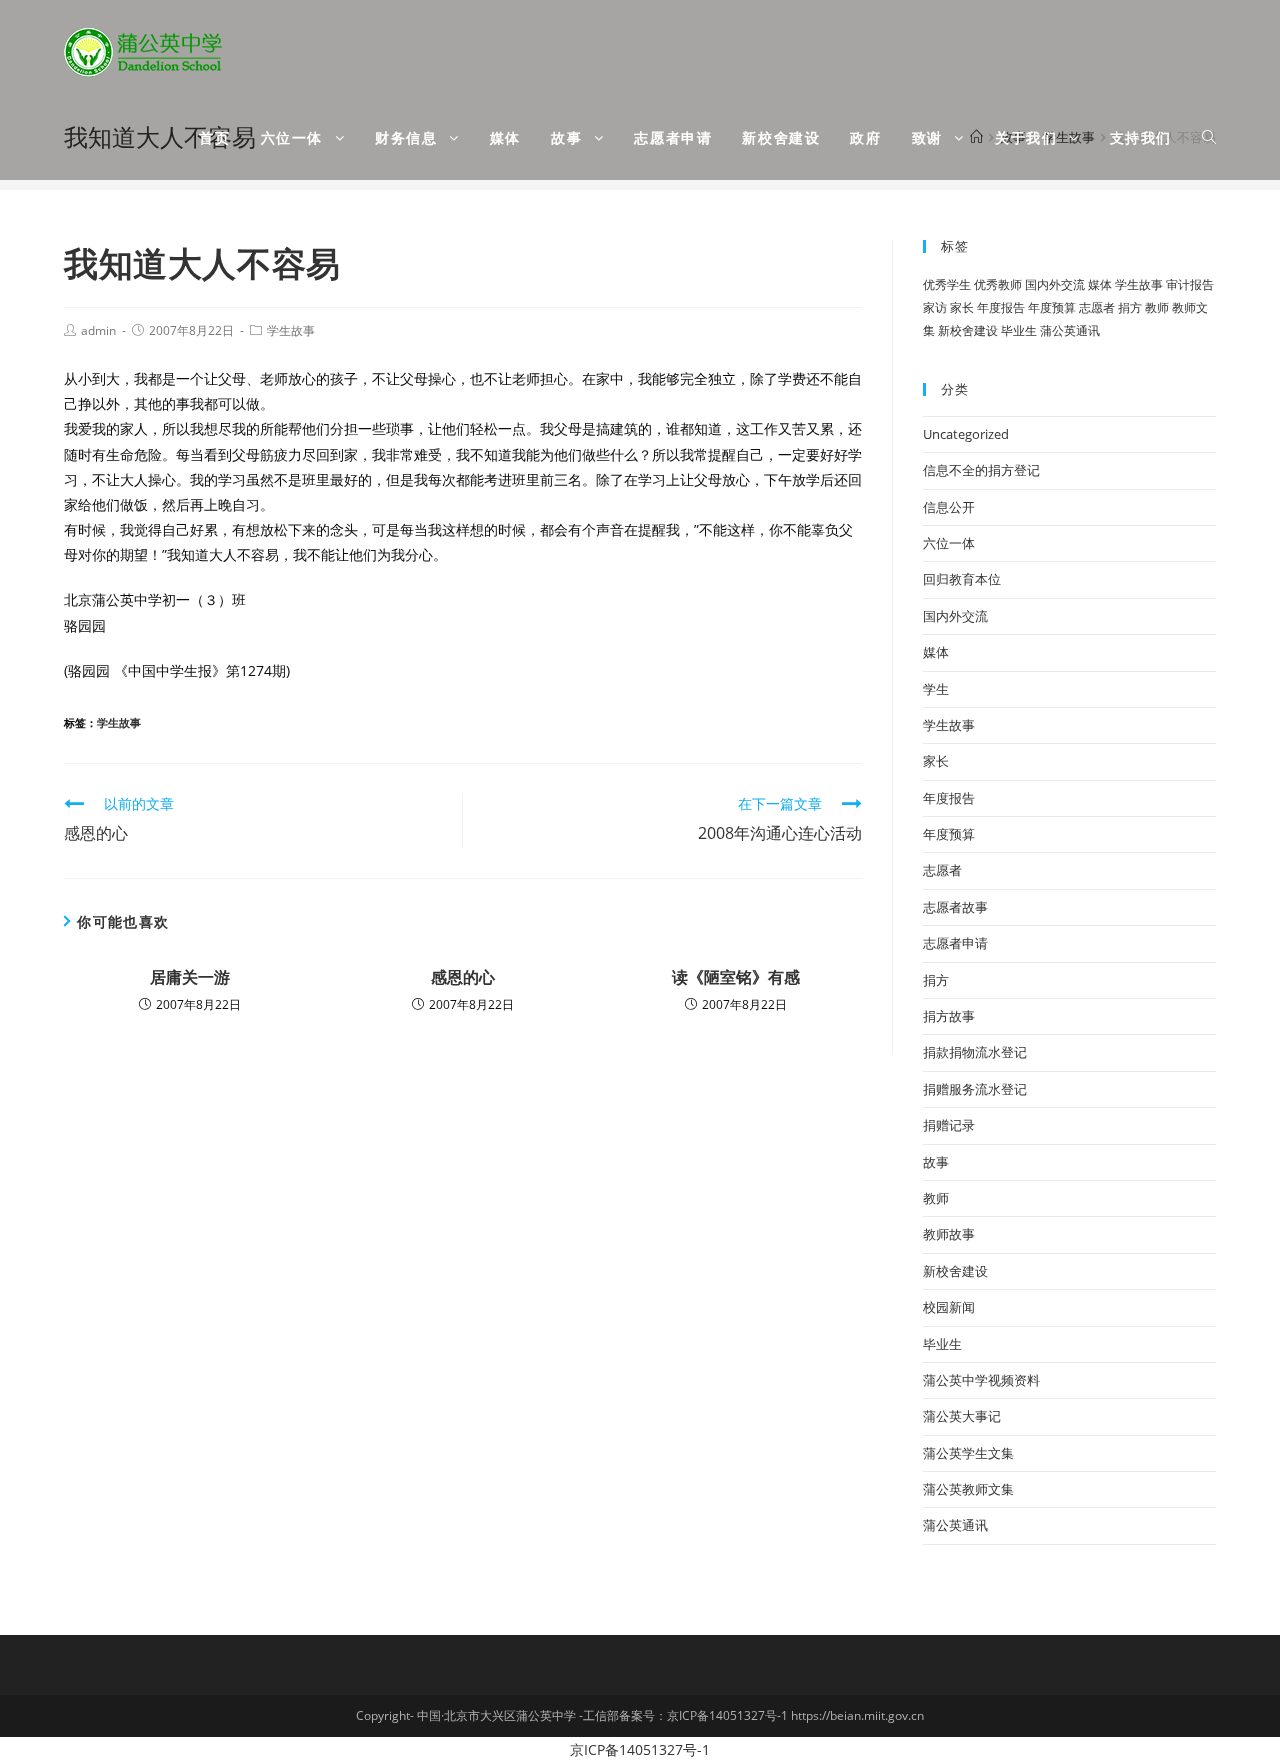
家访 (935, 307)
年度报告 (1001, 307)
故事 (936, 1162)
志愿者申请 (955, 943)
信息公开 (949, 507)
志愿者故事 (955, 907)
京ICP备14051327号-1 (640, 1749)
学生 (936, 689)
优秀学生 (947, 284)
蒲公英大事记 (962, 1416)
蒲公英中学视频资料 (981, 1380)
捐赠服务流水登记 (975, 1089)
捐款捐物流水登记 (975, 1052)
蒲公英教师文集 (968, 1489)
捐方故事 (949, 1016)
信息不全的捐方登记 (981, 470)
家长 (962, 307)
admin (98, 330)
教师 (1157, 307)
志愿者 (1097, 307)
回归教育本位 (962, 579)
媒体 (1100, 284)
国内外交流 (1055, 284)
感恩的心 (463, 977)
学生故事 (291, 330)
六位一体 (949, 543)
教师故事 (949, 1234)
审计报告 (1190, 284)
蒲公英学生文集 (968, 1453)
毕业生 (1019, 330)
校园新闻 (949, 1307)
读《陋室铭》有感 (736, 977)
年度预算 (1052, 307)
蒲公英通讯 (1070, 330)
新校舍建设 (968, 330)
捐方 (1130, 307)
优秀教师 (998, 284)
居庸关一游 (190, 977)
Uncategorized (966, 434)
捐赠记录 (949, 1125)
